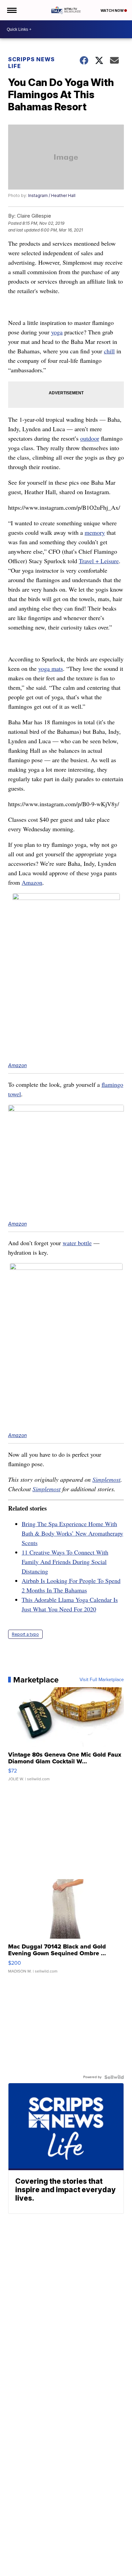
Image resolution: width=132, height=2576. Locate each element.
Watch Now (112, 10)
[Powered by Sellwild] (114, 2077)
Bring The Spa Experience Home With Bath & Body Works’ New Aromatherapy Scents (72, 1533)
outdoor (90, 438)
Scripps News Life (31, 63)
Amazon (32, 882)
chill (109, 351)
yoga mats (51, 668)
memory (95, 532)
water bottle (77, 1243)
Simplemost (106, 1479)
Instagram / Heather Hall (52, 195)
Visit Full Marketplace (102, 1680)
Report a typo (25, 1634)
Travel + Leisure (99, 561)
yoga (57, 332)
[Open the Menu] (11, 10)
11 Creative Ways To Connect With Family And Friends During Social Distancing (65, 1562)
